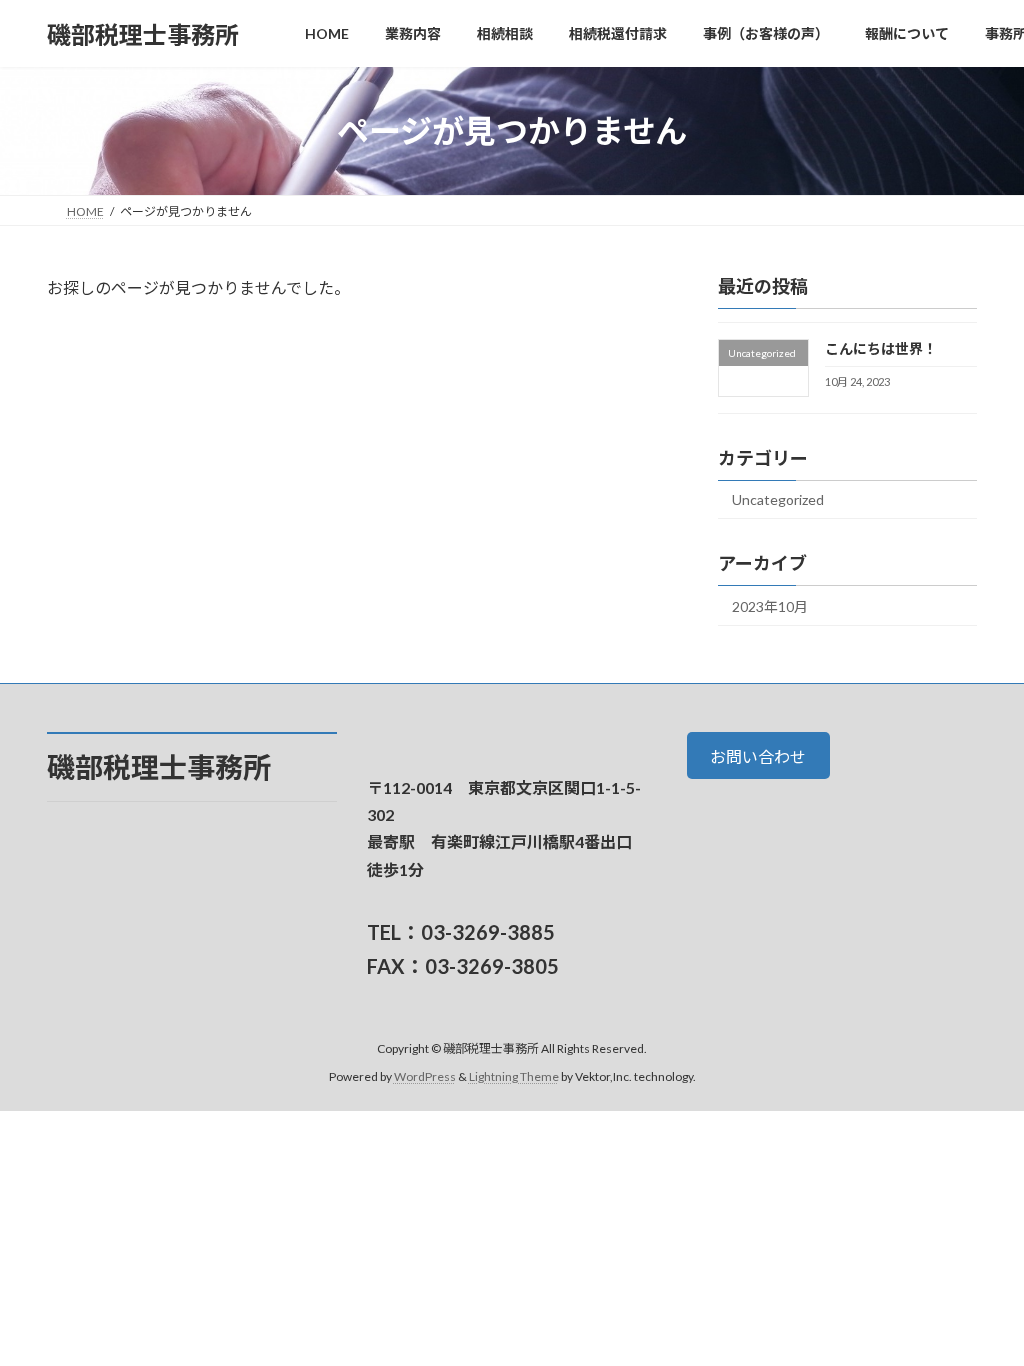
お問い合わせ (758, 755)
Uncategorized (778, 499)
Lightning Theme (514, 1076)
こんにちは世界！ (881, 348)
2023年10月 (770, 606)
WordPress (425, 1076)
